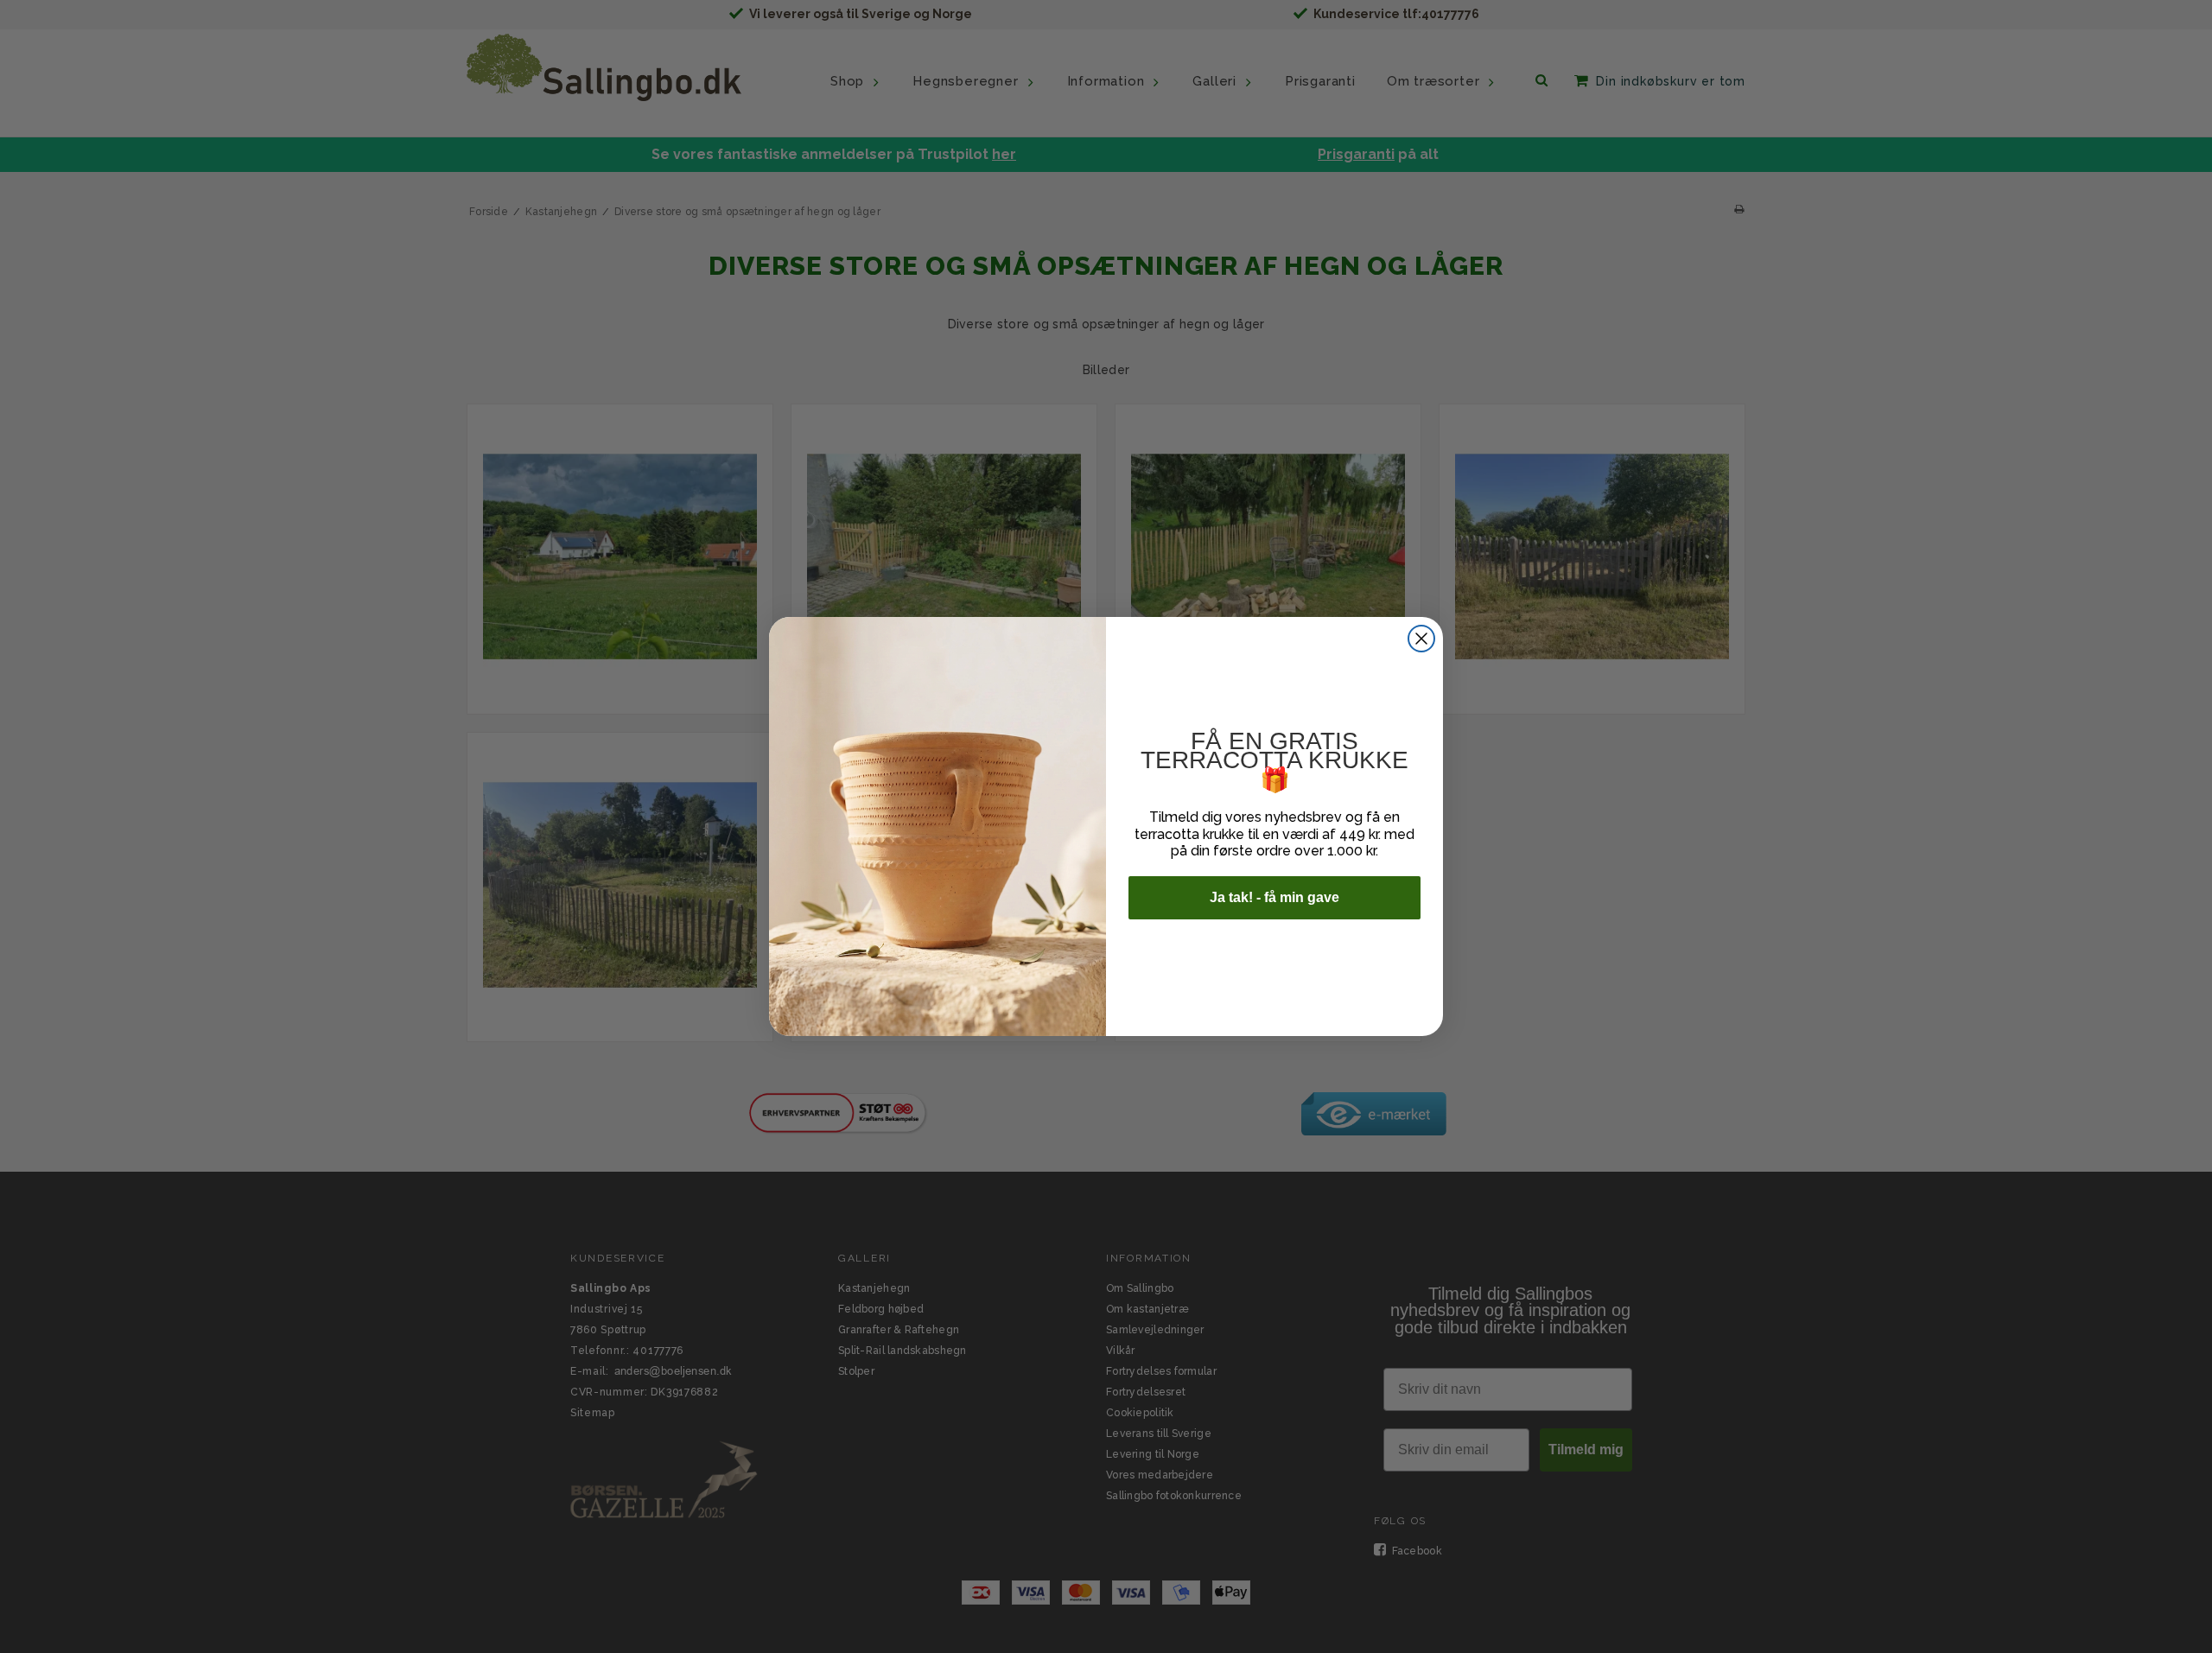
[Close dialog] (1421, 639)
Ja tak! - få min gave (1274, 897)
